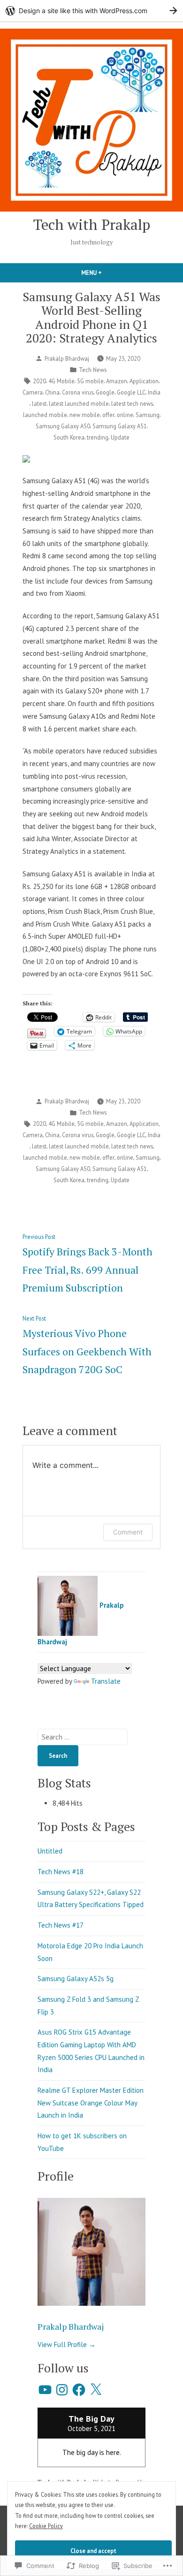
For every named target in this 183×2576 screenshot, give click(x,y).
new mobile (85, 415)
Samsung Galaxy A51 (120, 426)
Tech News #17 (61, 1925)
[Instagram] (62, 2390)
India (154, 392)
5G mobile (90, 381)
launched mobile (45, 415)
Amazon (117, 381)
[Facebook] (79, 2390)
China (52, 392)
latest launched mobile (79, 403)
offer (108, 415)
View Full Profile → (67, 2344)
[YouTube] (45, 2390)
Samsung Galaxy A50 (63, 426)
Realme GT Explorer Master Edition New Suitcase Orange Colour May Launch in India (91, 2103)
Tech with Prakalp (92, 224)
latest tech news (132, 403)
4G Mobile (61, 381)
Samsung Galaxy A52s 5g (76, 1979)
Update (120, 437)
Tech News (93, 370)
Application (144, 381)
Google (105, 392)
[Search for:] (83, 1737)
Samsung (148, 415)
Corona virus (78, 392)
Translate (106, 1681)
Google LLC (131, 392)
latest (39, 403)
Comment (128, 1532)
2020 (39, 381)
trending (98, 437)
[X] (96, 2390)
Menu (107, 273)
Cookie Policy (46, 2526)
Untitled (50, 1851)
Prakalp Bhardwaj (67, 358)
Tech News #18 (61, 1872)
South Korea (69, 437)
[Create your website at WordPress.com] (91, 11)
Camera (33, 392)
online (125, 415)
